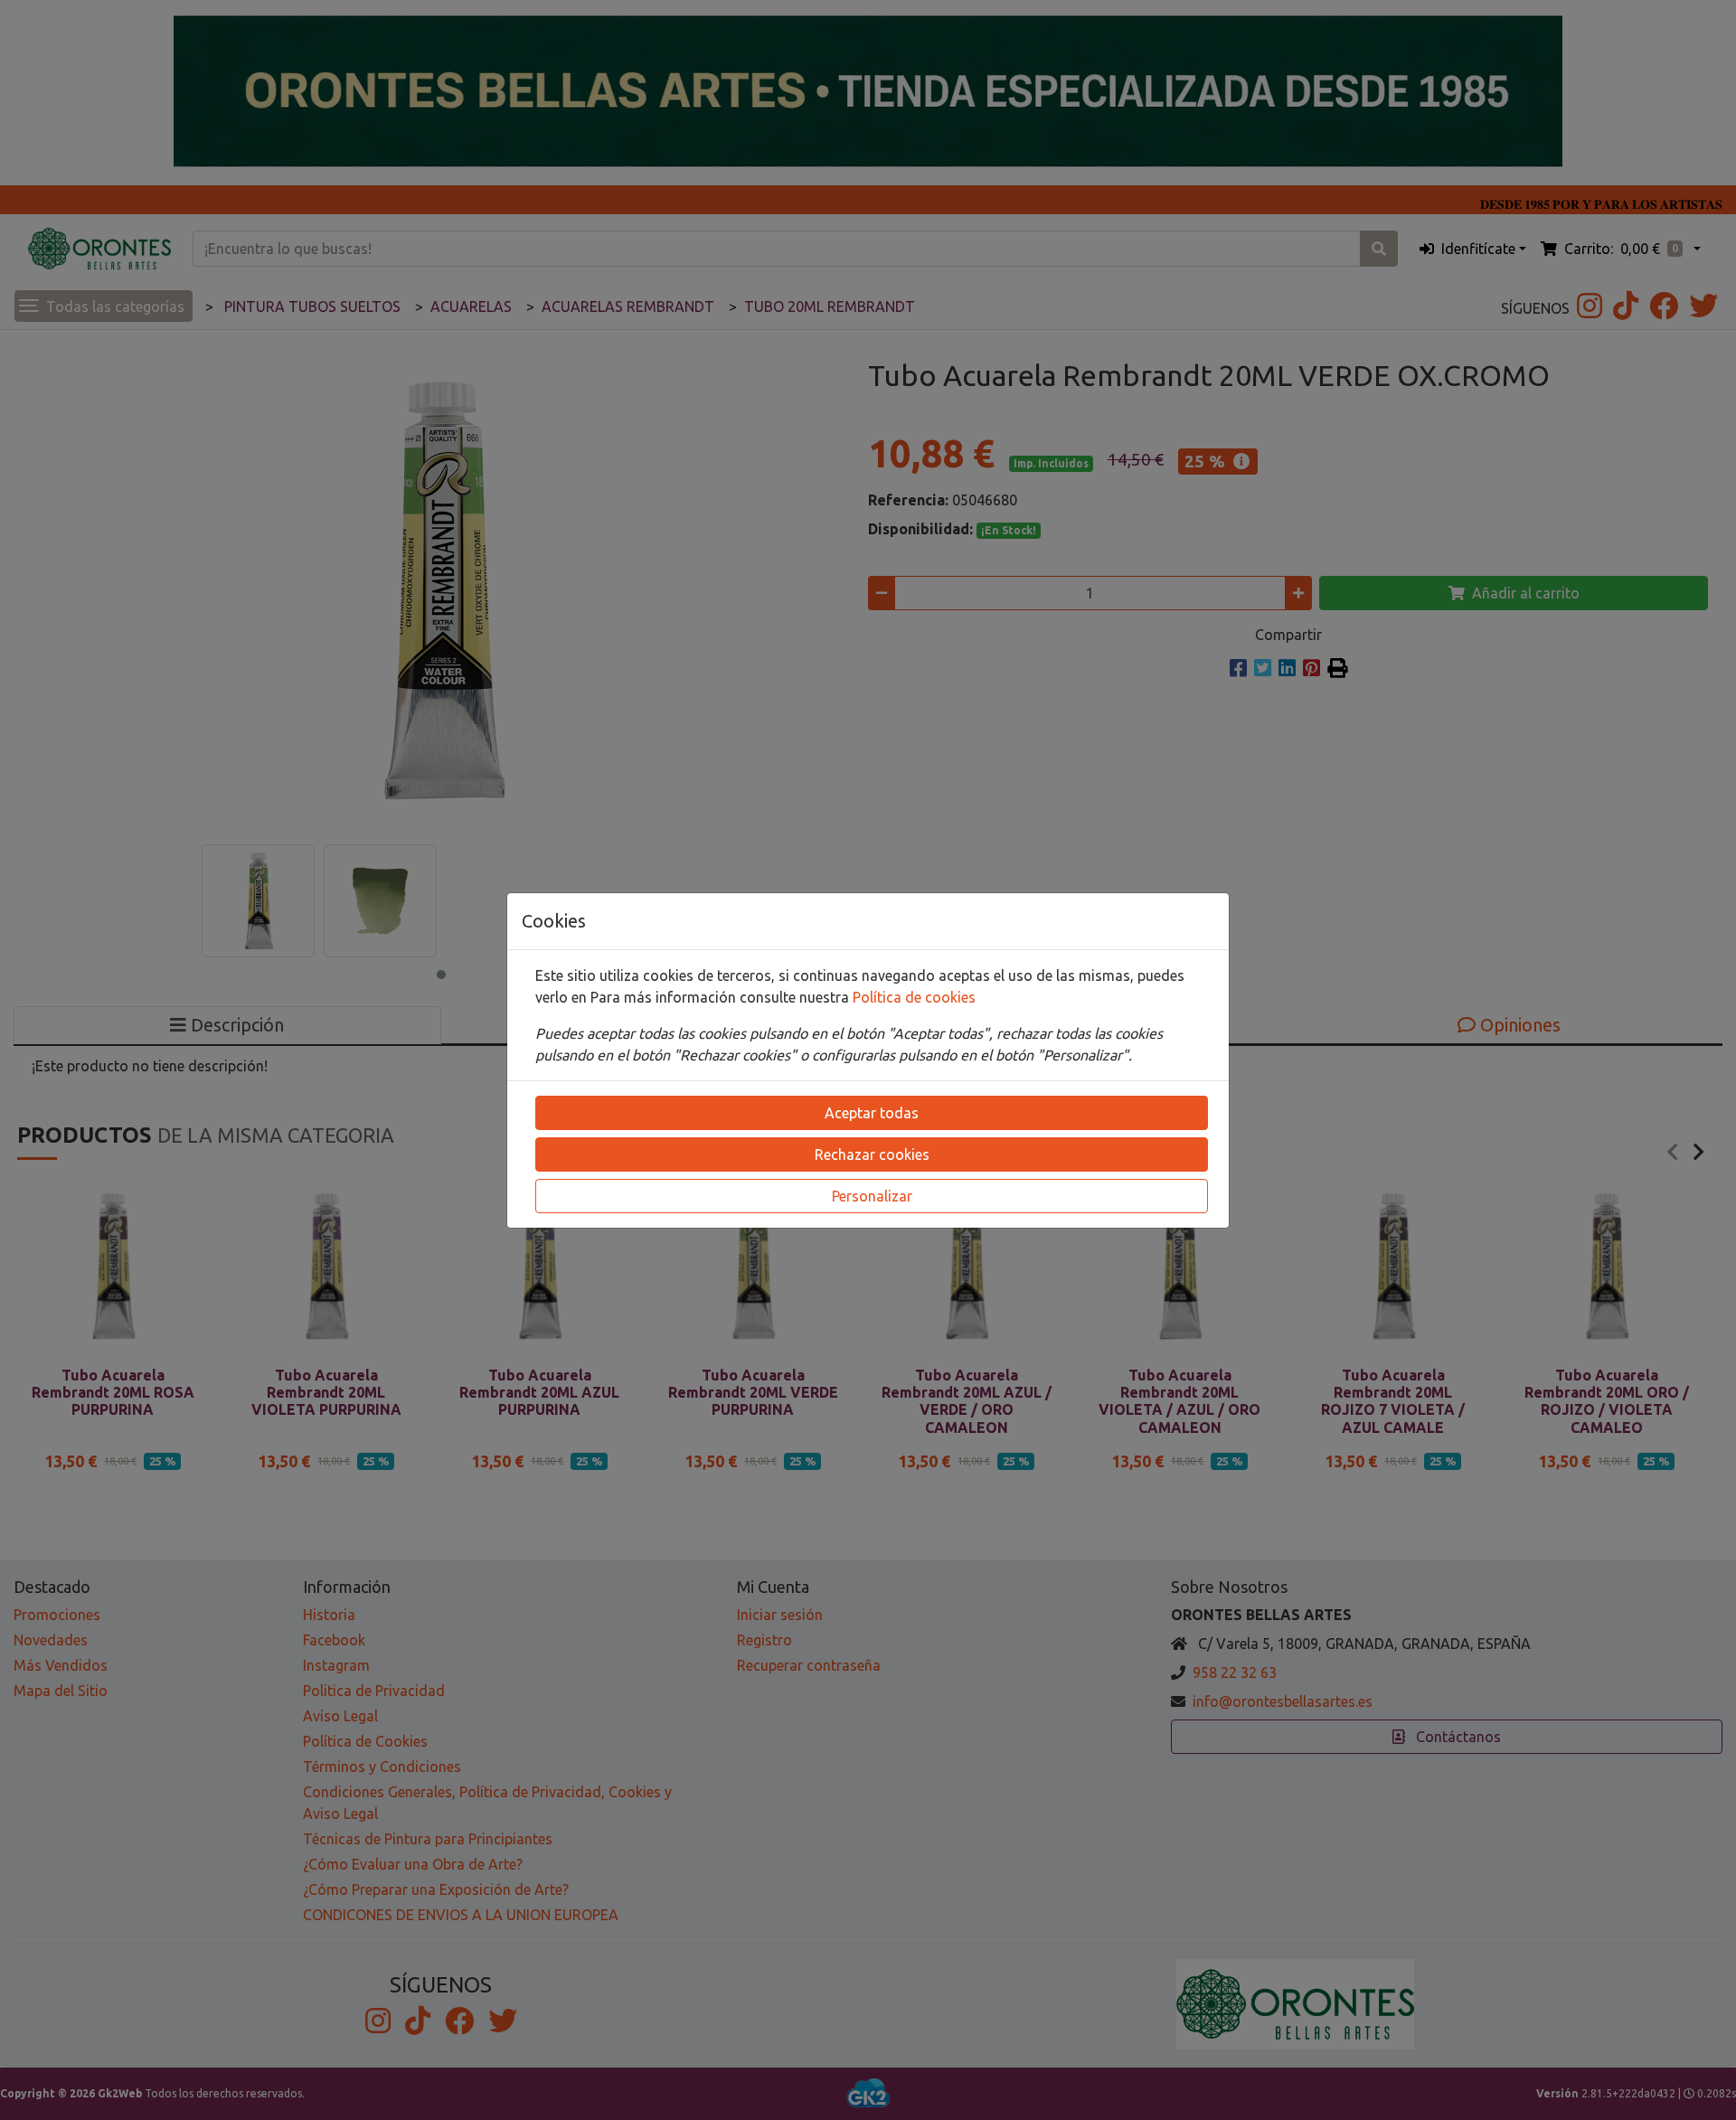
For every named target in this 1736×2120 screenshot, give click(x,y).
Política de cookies (914, 997)
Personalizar (872, 1196)
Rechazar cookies (872, 1154)
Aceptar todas (872, 1113)
